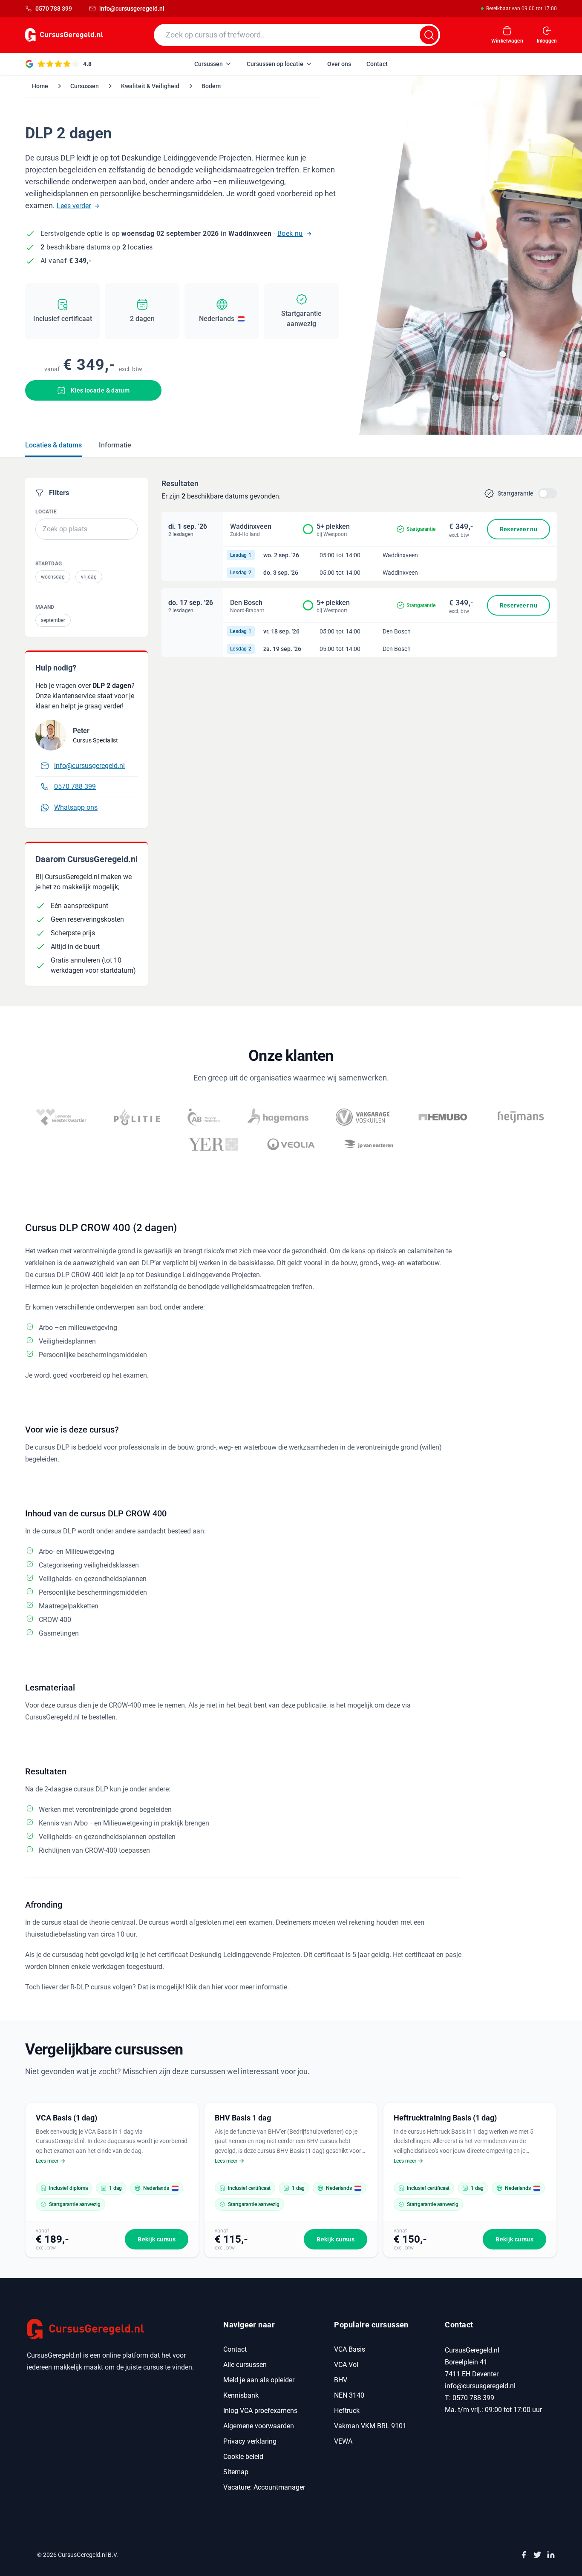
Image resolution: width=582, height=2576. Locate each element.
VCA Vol (346, 2365)
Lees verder (74, 206)
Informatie (115, 445)
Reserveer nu (519, 529)
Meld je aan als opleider (259, 2380)
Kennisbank (241, 2395)
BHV (341, 2380)
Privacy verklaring (250, 2441)
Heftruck (347, 2411)
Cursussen (85, 86)
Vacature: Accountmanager (264, 2487)
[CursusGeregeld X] (537, 2555)
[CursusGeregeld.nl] (115, 2329)
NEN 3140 (349, 2395)
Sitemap (236, 2472)
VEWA (343, 2441)
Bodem (211, 86)
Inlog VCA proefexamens (260, 2411)
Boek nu (290, 234)
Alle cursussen (245, 2365)
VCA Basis (350, 2349)
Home (40, 86)
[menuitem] (213, 64)
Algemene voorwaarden (259, 2426)
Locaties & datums (53, 445)
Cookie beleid (243, 2457)
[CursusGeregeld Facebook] (524, 2555)
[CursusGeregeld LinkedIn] (551, 2555)
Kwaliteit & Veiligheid (150, 86)
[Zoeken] (429, 35)
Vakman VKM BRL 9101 (370, 2426)
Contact (235, 2349)
